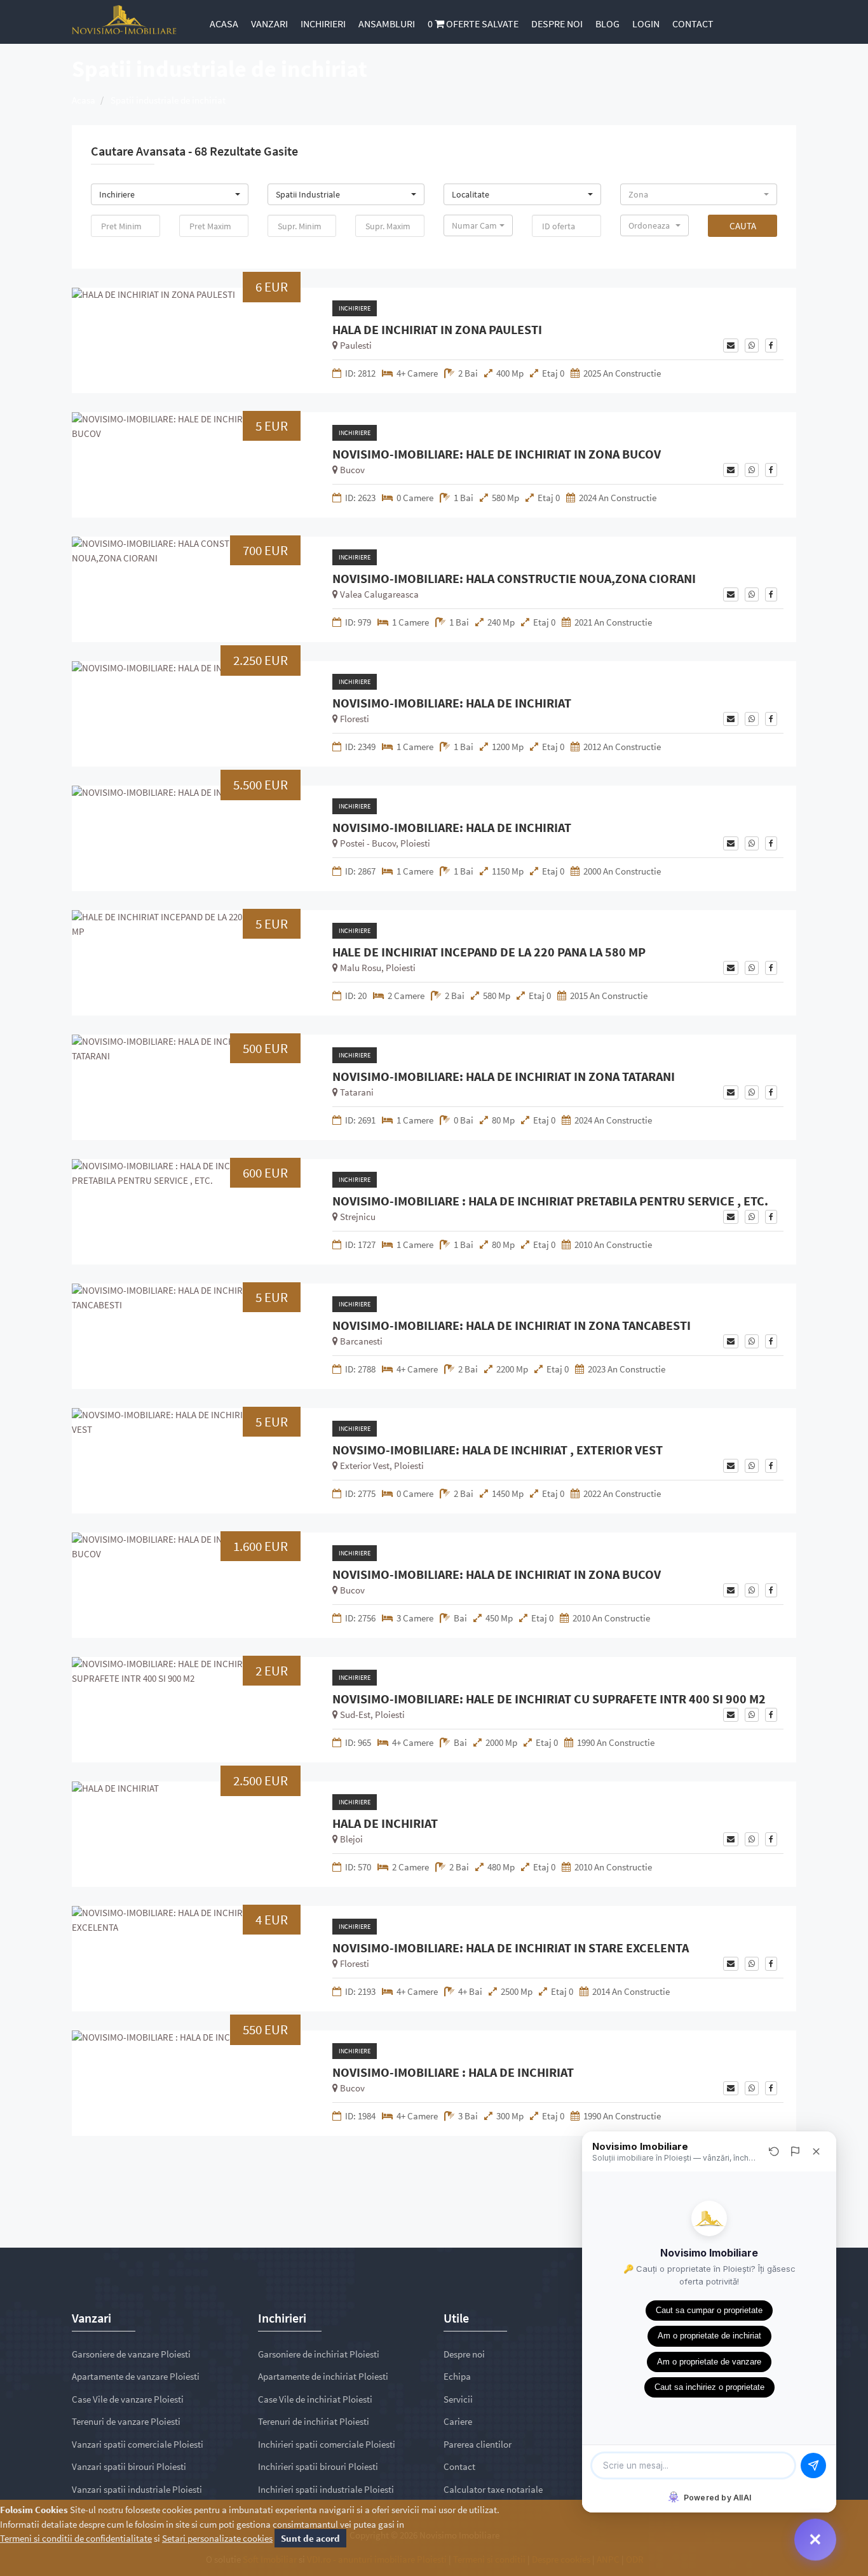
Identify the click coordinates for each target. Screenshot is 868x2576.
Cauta (743, 226)
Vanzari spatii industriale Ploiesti (137, 2489)
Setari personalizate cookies (217, 2538)
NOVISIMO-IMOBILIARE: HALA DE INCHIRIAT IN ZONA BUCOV (497, 1574)
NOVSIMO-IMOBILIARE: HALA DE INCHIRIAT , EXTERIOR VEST (498, 1450)
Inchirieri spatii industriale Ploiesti (326, 2489)
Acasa (224, 23)
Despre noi (557, 23)
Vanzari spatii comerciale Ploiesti (138, 2444)
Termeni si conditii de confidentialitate (76, 2538)
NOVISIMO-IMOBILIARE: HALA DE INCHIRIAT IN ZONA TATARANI (504, 1077)
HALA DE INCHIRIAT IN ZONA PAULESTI (437, 330)
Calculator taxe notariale (493, 2489)
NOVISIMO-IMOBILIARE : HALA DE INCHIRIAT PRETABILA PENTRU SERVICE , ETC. (550, 1201)
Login (646, 23)
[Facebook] (771, 345)
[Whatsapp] (752, 345)
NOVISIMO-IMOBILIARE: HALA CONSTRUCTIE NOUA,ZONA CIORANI (514, 579)
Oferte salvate (473, 23)
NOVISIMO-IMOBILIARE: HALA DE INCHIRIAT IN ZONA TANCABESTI (512, 1325)
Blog (607, 23)
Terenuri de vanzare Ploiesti (126, 2421)
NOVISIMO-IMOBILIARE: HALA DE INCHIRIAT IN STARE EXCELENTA (511, 1948)
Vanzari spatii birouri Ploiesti (129, 2466)
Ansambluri (387, 23)
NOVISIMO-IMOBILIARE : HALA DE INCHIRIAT (453, 2072)
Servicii (458, 2399)
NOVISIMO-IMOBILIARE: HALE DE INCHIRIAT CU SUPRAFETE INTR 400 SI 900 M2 (549, 1699)
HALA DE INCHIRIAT (385, 1823)
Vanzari (269, 23)
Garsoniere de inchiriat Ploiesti (319, 2354)
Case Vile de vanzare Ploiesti (128, 2399)
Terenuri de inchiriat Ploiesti (314, 2421)
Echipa (457, 2376)
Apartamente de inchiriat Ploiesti (323, 2376)
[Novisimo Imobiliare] (124, 19)
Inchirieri (323, 23)
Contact (693, 23)
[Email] (731, 345)
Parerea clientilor (478, 2444)
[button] (170, 194)
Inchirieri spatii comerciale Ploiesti (327, 2444)
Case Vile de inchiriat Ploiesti (315, 2399)
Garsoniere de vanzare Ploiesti (131, 2354)
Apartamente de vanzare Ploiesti (136, 2376)
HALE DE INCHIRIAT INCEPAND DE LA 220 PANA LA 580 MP (489, 952)
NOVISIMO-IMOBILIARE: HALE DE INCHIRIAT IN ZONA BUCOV (497, 454)
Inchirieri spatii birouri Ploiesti (318, 2466)
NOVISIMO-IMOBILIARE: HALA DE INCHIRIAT (452, 703)
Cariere (458, 2421)
